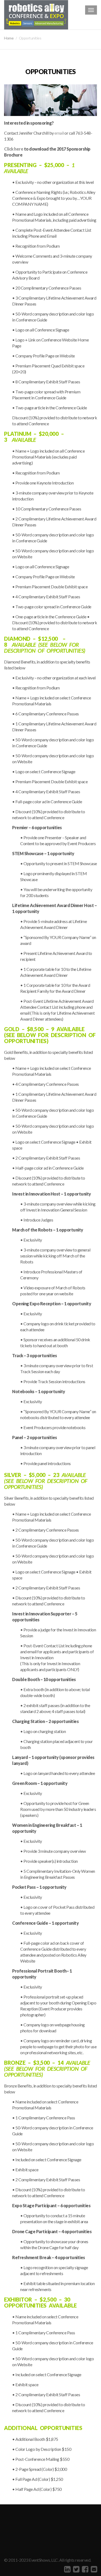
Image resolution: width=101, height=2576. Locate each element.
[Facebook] (84, 2569)
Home (9, 38)
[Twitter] (76, 2569)
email (59, 133)
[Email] (93, 2569)
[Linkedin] (67, 2569)
